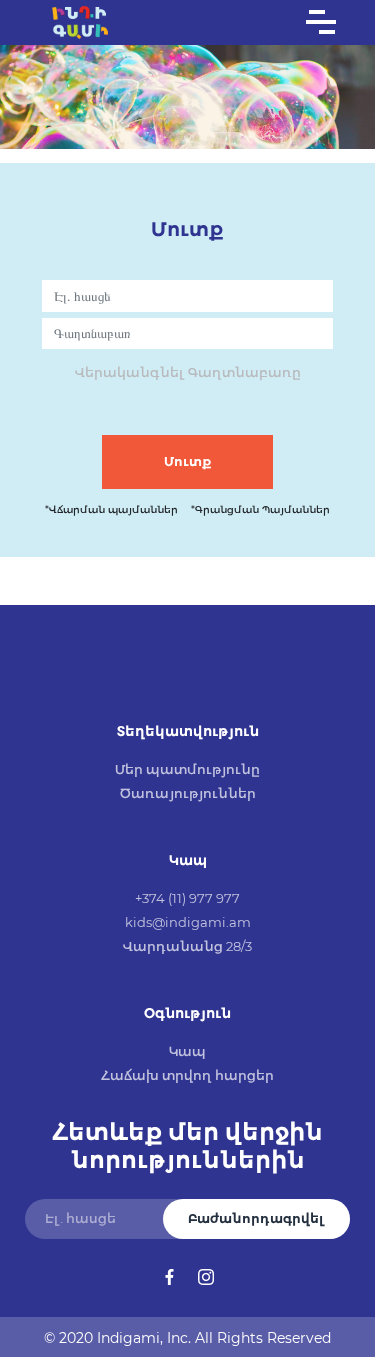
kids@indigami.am (188, 922)
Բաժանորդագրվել (256, 1218)
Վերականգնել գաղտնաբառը (188, 372)
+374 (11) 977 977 (187, 898)
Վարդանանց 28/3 (187, 946)
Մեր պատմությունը (187, 769)
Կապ (187, 1051)
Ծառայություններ (188, 793)
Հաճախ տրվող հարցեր (187, 1075)
